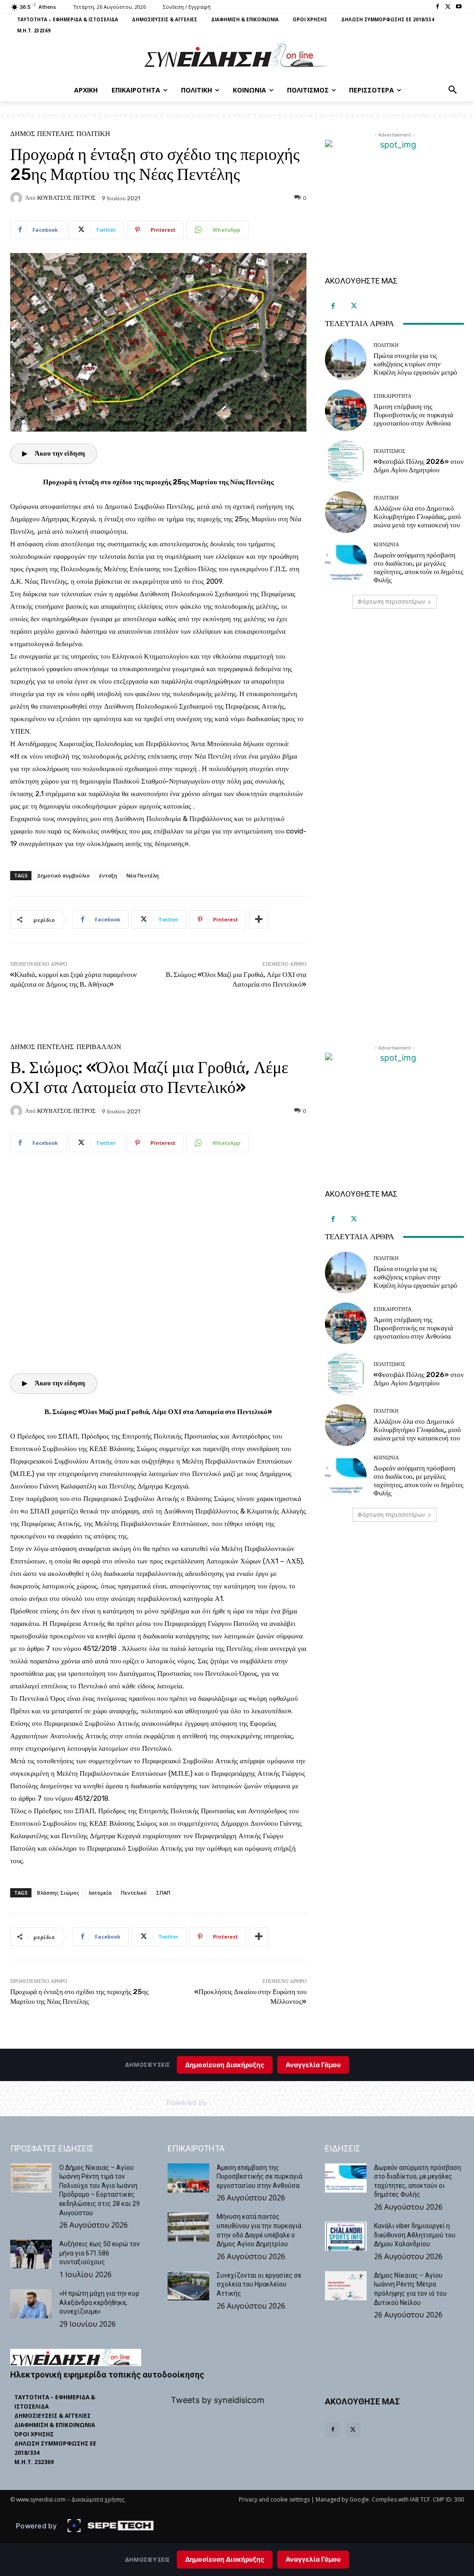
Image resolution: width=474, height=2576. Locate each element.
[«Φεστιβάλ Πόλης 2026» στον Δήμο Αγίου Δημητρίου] (346, 461)
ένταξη (108, 875)
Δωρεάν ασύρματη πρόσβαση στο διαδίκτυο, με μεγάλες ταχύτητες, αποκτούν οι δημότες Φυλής (418, 568)
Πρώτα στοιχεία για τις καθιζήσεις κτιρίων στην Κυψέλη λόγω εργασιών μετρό (415, 364)
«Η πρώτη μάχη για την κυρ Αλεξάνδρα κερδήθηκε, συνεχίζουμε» (99, 2302)
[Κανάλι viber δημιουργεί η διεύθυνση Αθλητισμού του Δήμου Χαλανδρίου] (346, 2236)
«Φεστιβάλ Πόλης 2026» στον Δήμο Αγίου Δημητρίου (419, 466)
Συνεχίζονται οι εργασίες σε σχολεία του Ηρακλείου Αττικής (259, 2284)
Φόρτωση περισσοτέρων (391, 602)
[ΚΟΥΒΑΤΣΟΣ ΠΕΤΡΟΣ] (18, 198)
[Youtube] (458, 7)
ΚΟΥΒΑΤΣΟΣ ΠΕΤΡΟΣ (66, 198)
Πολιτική (93, 134)
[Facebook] (438, 7)
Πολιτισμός (389, 451)
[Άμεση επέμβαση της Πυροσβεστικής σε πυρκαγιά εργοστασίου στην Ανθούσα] (346, 410)
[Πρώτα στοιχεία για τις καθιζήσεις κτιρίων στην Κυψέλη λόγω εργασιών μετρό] (346, 359)
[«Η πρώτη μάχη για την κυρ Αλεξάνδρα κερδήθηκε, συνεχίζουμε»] (31, 2304)
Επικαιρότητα (393, 396)
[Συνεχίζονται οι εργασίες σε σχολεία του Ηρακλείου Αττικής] (188, 2286)
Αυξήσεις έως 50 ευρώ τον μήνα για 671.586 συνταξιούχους (100, 2253)
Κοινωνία (386, 545)
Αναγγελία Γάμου (313, 2559)
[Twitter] (448, 7)
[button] (453, 90)
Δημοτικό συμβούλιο (63, 875)
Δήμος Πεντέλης (42, 134)
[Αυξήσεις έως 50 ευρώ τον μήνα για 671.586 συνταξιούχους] (31, 2254)
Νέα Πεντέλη (143, 875)
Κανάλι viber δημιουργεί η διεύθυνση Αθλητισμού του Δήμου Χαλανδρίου (415, 2235)
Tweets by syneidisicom (218, 2400)
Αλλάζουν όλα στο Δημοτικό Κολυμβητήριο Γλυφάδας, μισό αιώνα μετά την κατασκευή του (417, 517)
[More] (259, 920)
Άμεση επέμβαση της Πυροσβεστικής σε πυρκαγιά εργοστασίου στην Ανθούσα (413, 415)
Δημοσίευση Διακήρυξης (225, 2559)
